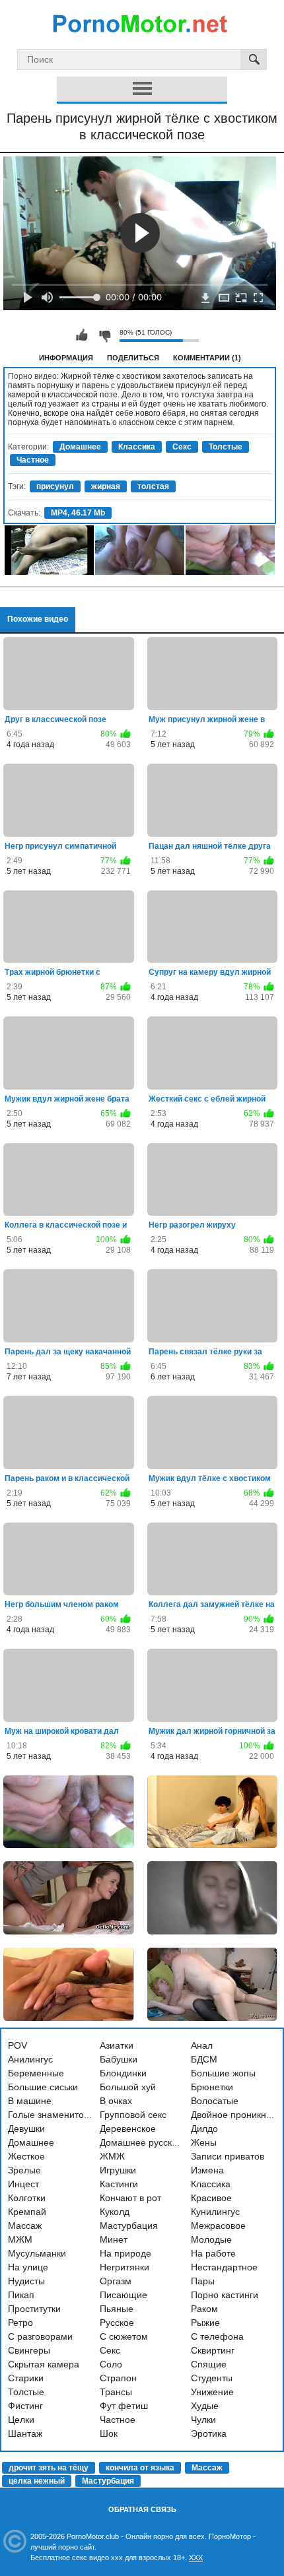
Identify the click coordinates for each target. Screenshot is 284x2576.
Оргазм (116, 2281)
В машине (30, 2101)
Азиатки (117, 2045)
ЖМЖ (112, 2156)
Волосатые (215, 2101)
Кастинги (119, 2184)
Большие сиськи (43, 2087)
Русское (117, 2323)
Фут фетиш (124, 2406)
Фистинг (25, 2406)
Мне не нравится (104, 335)
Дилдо (204, 2129)
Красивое (211, 2198)
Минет (114, 2239)
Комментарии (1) (207, 358)
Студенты (212, 2378)
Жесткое (26, 2156)
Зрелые (24, 2170)
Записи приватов (228, 2156)
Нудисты (26, 2281)
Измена (207, 2170)
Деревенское (128, 2129)
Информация (66, 358)
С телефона (217, 2336)
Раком (204, 2309)
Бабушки (119, 2059)
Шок (109, 2433)
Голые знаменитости (53, 2115)
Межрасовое (218, 2226)
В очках (116, 2101)
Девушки (26, 2129)
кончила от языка (140, 2468)
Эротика (209, 2433)
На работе (213, 2253)
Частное (33, 460)
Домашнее (80, 447)
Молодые (211, 2239)
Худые (205, 2406)
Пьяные (117, 2309)
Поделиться (133, 358)
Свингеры (29, 2350)
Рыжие (205, 2323)
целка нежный (37, 2481)
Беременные (36, 2073)
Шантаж (25, 2433)
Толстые (226, 447)
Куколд (115, 2212)
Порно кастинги (225, 2295)
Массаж (25, 2226)
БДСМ (204, 2059)
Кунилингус (215, 2212)
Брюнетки (212, 2087)
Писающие (124, 2295)
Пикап (21, 2295)
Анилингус (30, 2059)
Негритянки (124, 2267)
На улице (28, 2267)
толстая (153, 486)
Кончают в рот (130, 2198)
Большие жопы (223, 2073)
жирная (106, 486)
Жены (204, 2142)
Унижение (212, 2392)
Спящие (209, 2364)
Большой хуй (128, 2087)
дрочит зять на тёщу (49, 2468)
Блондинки (123, 2073)
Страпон (118, 2378)
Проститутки (34, 2309)
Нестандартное (224, 2267)
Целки (21, 2420)
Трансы (116, 2392)
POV (18, 2045)
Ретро (20, 2323)
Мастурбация (129, 2226)
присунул (55, 486)
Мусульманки (37, 2253)
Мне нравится (82, 335)
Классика (137, 447)
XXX (196, 2558)
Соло (111, 2364)
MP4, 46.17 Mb (78, 513)
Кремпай (27, 2212)
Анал (202, 2045)
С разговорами (40, 2336)
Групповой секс (133, 2115)
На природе (125, 2253)
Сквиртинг (213, 2350)
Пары (203, 2281)
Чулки (203, 2420)
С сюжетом (124, 2336)
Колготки (27, 2198)
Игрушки (118, 2170)
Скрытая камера (44, 2364)
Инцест (23, 2184)
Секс (182, 447)
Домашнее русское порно (156, 2142)
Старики (26, 2378)
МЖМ (20, 2239)
